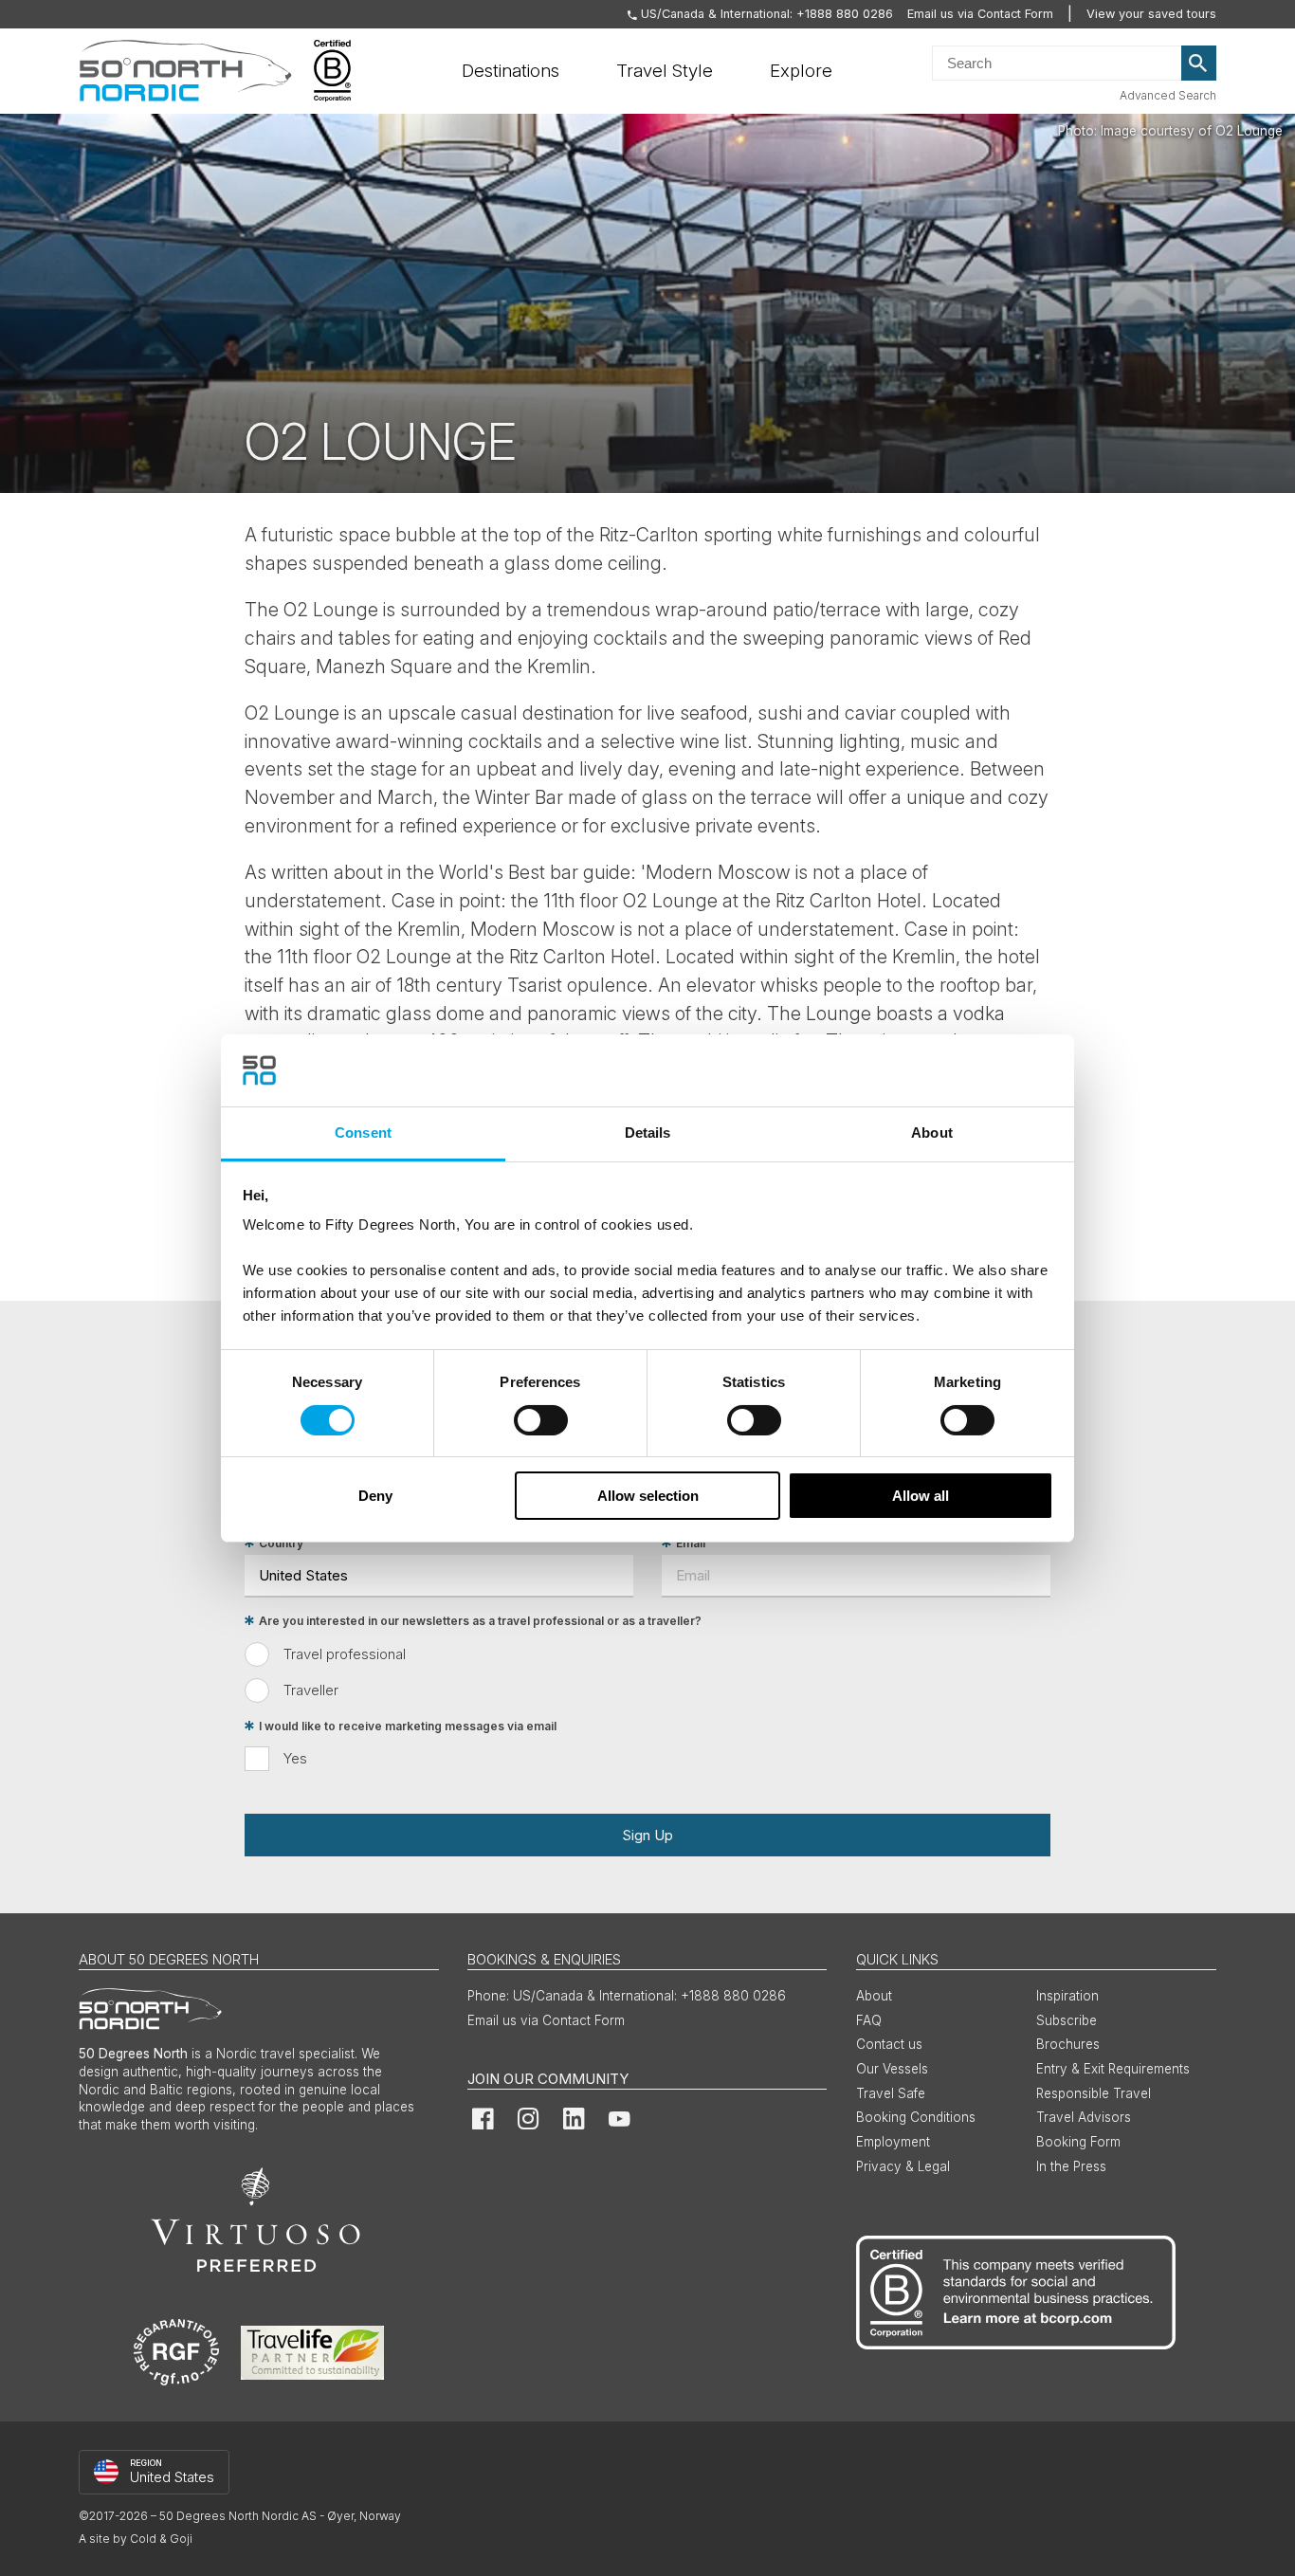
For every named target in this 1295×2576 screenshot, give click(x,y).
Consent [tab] (363, 1133)
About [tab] (932, 1133)
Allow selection (648, 1496)
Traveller (311, 1690)
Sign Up (647, 1835)
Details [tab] (648, 1133)
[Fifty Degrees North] (185, 71)
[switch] (541, 1420)
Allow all (921, 1496)
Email (691, 1543)
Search (1199, 64)
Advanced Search (1168, 95)
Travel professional (345, 1654)
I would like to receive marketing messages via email (408, 1726)
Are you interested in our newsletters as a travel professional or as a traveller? (480, 1621)
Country (281, 1543)
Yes (295, 1758)
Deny (375, 1496)
